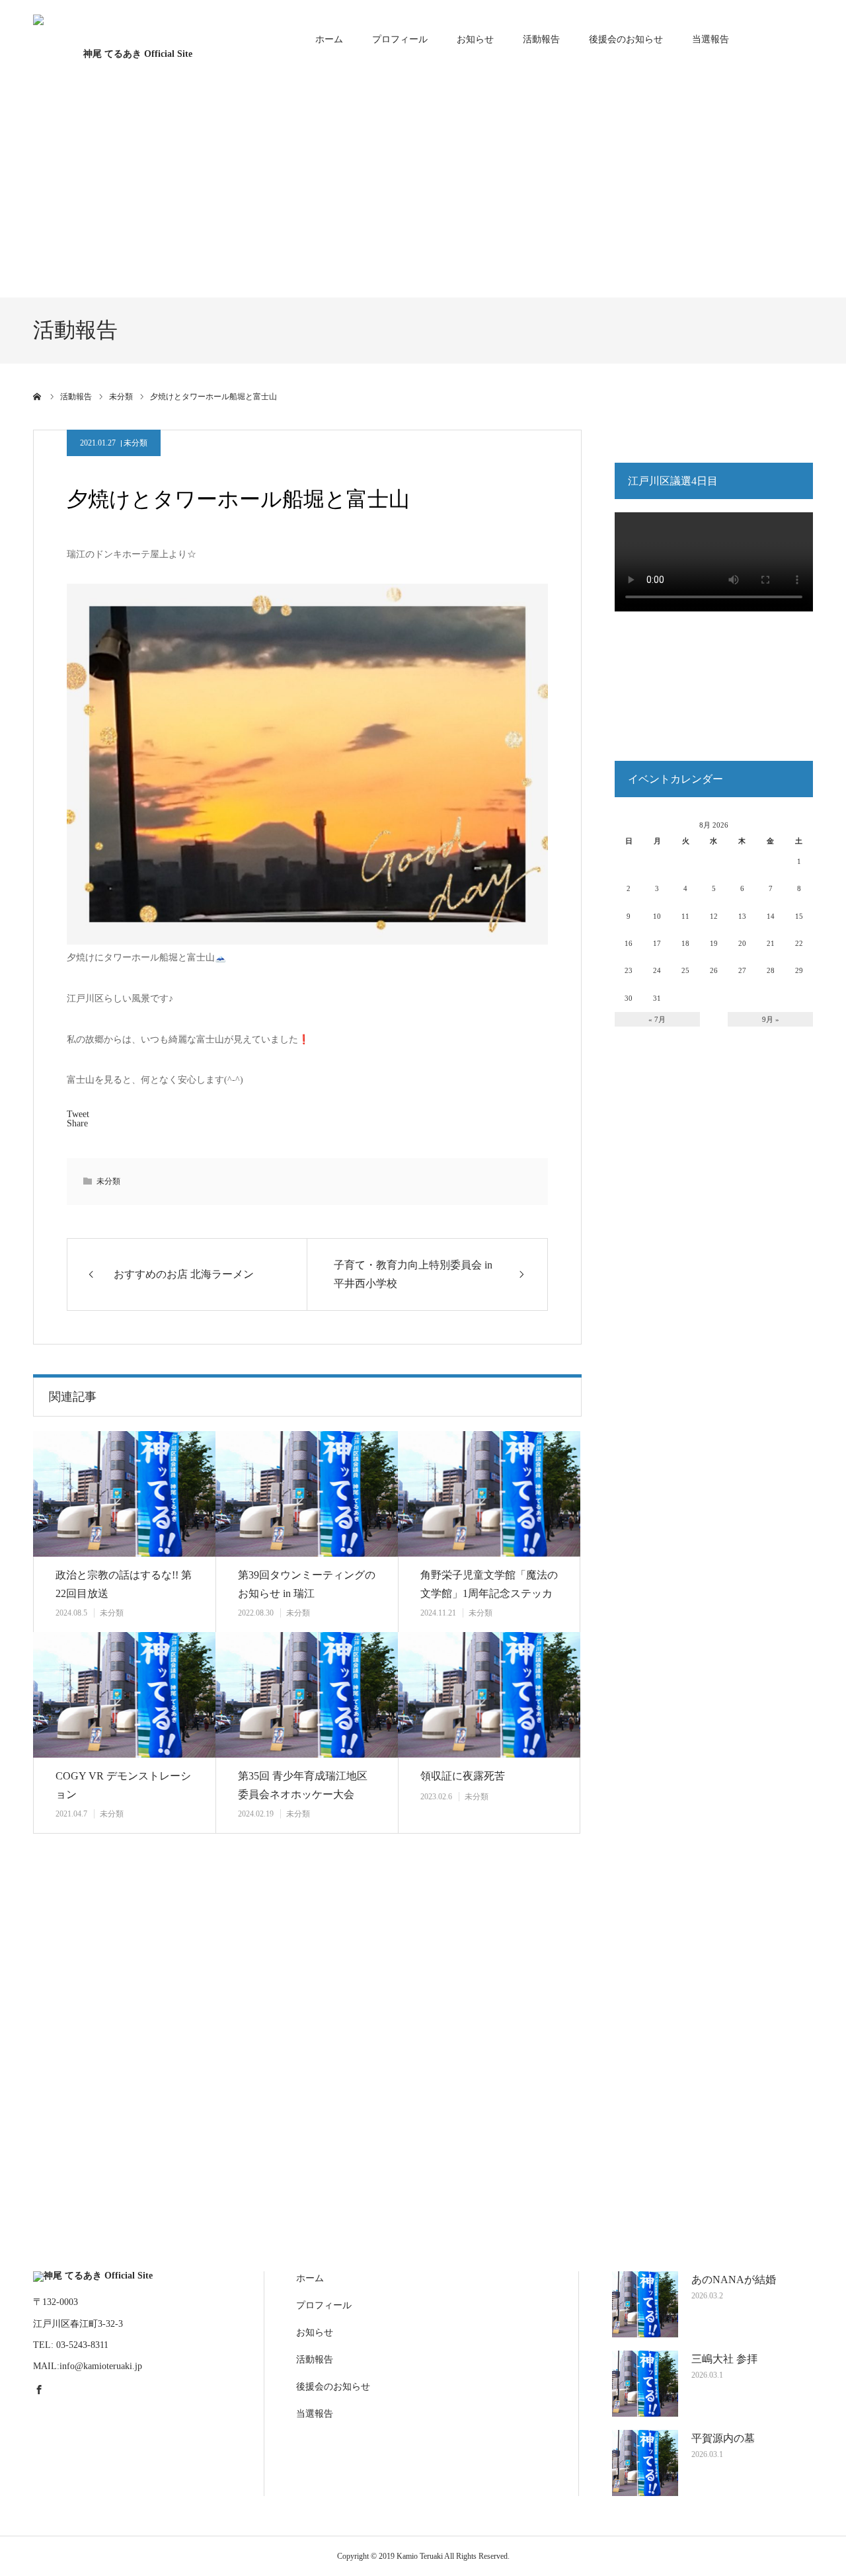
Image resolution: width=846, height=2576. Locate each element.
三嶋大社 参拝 (724, 2359)
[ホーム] (38, 397)
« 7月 (657, 1019)
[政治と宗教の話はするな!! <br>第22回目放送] (124, 1494)
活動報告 (541, 39)
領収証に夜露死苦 (463, 1776)
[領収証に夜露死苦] (489, 1695)
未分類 (135, 443)
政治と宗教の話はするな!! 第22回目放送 (124, 1584)
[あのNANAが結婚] (645, 2304)
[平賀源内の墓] (645, 2463)
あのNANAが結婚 (734, 2280)
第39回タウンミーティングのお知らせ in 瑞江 (307, 1584)
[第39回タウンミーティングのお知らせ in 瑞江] (307, 1494)
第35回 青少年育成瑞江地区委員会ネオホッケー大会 (303, 1785)
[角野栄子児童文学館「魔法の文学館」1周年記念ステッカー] (489, 1494)
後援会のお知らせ (626, 39)
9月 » (771, 1019)
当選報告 (711, 39)
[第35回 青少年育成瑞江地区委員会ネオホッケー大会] (307, 1695)
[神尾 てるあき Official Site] (132, 39)
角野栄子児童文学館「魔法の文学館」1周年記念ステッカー (489, 1594)
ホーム (329, 39)
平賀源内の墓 (723, 2438)
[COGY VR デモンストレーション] (124, 1695)
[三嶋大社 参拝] (645, 2384)
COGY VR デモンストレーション (123, 1785)
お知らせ (475, 39)
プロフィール (400, 39)
